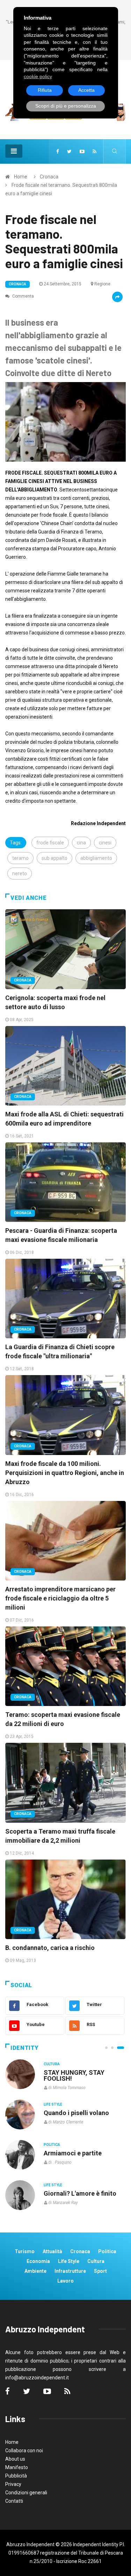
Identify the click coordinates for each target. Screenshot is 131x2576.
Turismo (25, 2251)
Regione (102, 284)
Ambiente (35, 2271)
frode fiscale (50, 843)
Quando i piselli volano (76, 2113)
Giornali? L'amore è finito (80, 2193)
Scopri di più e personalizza (66, 106)
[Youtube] (82, 151)
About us (15, 2459)
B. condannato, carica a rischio (50, 1948)
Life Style (53, 2104)
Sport (100, 2271)
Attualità (52, 2251)
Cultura (52, 2064)
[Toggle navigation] (14, 151)
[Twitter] (69, 151)
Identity (24, 2048)
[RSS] (94, 151)
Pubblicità (16, 2476)
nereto (20, 874)
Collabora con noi (24, 2451)
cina (81, 843)
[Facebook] (58, 151)
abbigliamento (96, 858)
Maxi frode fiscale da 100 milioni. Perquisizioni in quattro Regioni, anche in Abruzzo (65, 1473)
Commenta (23, 296)
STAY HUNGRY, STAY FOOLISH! (74, 2075)
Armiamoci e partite (73, 2153)
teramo (20, 858)
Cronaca (49, 177)
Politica (52, 2145)
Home (21, 177)
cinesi (105, 843)
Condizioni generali (26, 2493)
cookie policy (38, 76)
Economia (38, 2261)
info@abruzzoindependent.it (37, 2378)
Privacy (13, 2484)
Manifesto (17, 2467)
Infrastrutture (70, 2271)
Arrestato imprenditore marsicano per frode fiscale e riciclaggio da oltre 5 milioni (60, 1598)
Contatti (14, 2501)
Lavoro (65, 2281)
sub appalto (54, 858)
